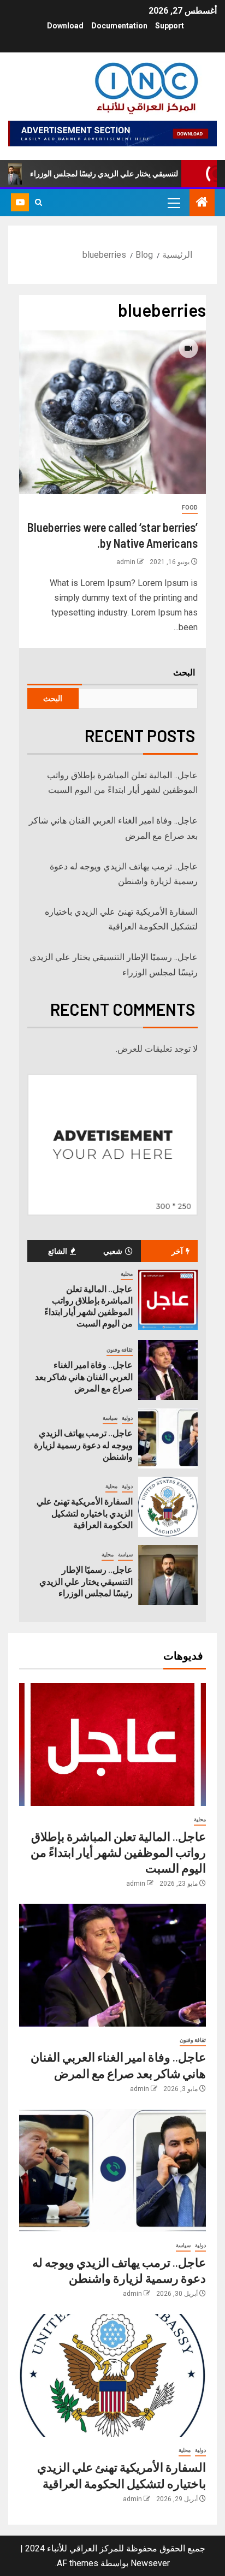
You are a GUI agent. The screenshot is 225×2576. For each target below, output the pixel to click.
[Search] (39, 203)
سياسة (110, 1418)
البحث (184, 672)
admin (126, 562)
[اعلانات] (112, 132)
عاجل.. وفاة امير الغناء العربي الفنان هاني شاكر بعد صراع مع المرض (84, 1376)
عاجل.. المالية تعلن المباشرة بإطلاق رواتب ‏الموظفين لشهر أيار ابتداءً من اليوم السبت (88, 1306)
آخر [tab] (177, 1251)
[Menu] (173, 203)
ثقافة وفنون (120, 1350)
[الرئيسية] (202, 203)
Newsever (150, 2563)
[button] (173, 203)
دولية (127, 1418)
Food (190, 508)
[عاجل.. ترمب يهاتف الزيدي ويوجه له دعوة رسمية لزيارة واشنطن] (168, 1438)
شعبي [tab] (113, 1251)
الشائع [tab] (58, 1251)
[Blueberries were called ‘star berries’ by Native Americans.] (112, 412)
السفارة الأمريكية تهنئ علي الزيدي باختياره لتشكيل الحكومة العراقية (85, 1513)
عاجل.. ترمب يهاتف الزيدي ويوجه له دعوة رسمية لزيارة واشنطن (83, 1444)
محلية (127, 1274)
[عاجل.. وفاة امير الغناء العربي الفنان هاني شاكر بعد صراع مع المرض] (168, 1370)
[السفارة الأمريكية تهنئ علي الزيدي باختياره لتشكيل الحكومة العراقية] (168, 1507)
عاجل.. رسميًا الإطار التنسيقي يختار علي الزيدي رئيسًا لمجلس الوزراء (86, 1581)
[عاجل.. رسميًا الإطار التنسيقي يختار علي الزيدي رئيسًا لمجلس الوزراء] (168, 1575)
